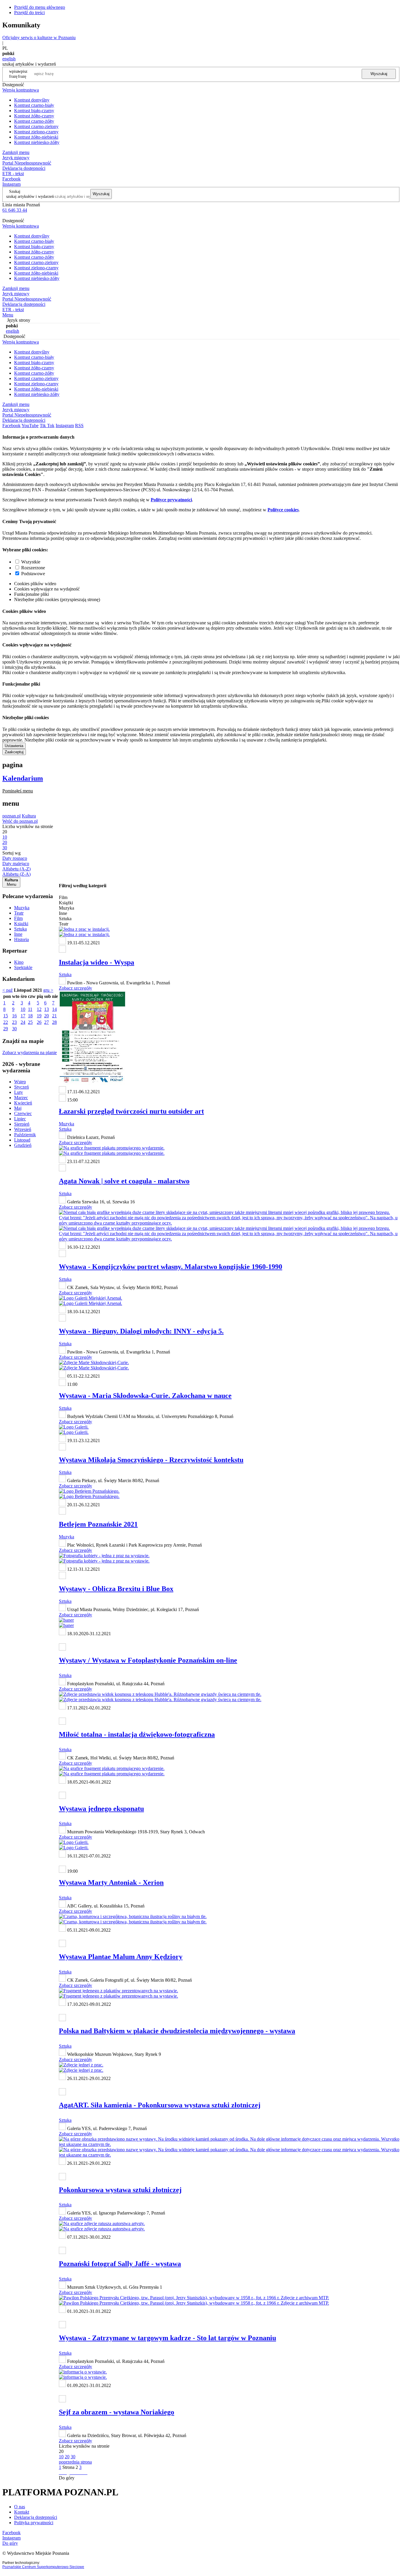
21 (54, 1016)
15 (6, 1016)
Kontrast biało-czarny (34, 111)
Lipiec (20, 1119)
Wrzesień (23, 1129)
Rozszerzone (33, 568)
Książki (21, 924)
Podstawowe (33, 574)
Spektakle (23, 967)
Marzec (21, 1098)
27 (46, 1022)
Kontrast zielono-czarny (36, 132)
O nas (20, 2507)
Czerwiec (23, 1113)
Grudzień (23, 1145)
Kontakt (22, 2512)
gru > (48, 990)
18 (30, 1016)
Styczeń (21, 1087)
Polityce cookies (283, 510)
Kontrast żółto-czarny (34, 116)
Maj (18, 1108)
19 (39, 1016)
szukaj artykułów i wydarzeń (30, 196)
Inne (18, 934)
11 (30, 1009)
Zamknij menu (16, 152)
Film (18, 918)
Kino (19, 962)
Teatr (19, 913)
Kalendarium (23, 778)
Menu (8, 315)
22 (6, 1022)
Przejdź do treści (29, 13)
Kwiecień (23, 1103)
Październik (25, 1135)
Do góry (67, 2478)
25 (30, 1022)
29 (6, 1029)
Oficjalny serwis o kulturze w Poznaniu (39, 38)
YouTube (30, 426)
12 (39, 1009)
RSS (79, 426)
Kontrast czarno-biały (34, 105)
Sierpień (22, 1124)
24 (23, 1022)
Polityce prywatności (171, 500)
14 (54, 1009)
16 (14, 1016)
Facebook (11, 179)
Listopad (22, 1140)
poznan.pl (11, 816)
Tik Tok (47, 426)
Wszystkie (31, 562)
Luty (19, 1092)
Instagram (11, 184)
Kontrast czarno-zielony (36, 126)
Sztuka (20, 929)
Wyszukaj (379, 74)
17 (23, 1016)
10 (23, 1009)
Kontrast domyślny (32, 100)
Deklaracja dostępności (36, 2517)
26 (39, 1022)
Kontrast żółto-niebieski (36, 137)
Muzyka (22, 908)
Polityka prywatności (34, 2523)
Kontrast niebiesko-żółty (37, 142)
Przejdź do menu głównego (40, 7)
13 (46, 1009)
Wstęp (20, 1082)
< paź (8, 990)
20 (46, 1016)
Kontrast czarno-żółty (34, 121)
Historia (21, 939)
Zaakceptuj (14, 752)
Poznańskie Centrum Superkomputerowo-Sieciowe (43, 2567)
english (9, 59)
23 (14, 1022)
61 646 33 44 (15, 210)
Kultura (29, 816)
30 (14, 1029)
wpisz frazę (23, 74)
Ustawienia (14, 746)
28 (54, 1022)
